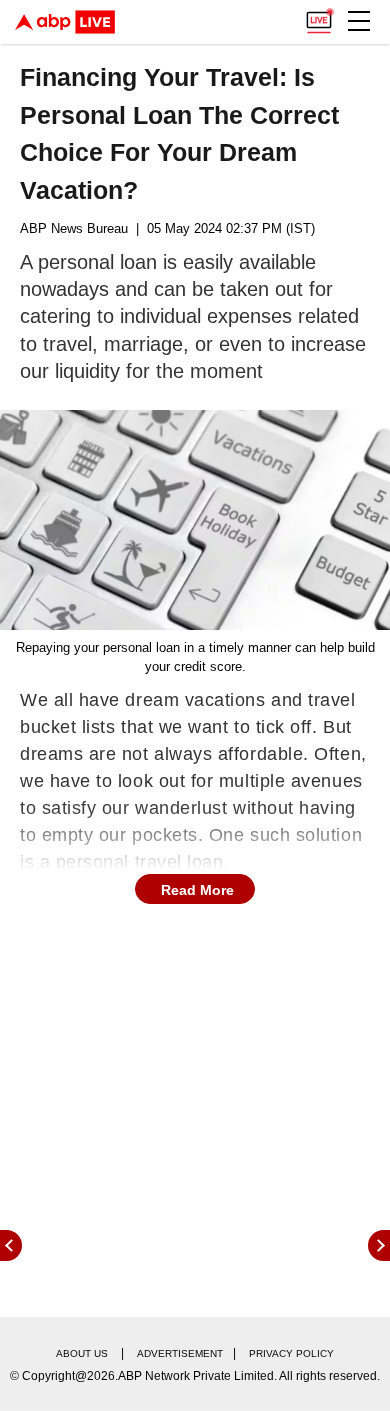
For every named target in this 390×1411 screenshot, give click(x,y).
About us (82, 1353)
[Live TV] (319, 16)
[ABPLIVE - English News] (65, 22)
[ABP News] (379, 1245)
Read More (197, 890)
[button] (359, 21)
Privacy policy (291, 1353)
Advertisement (180, 1353)
